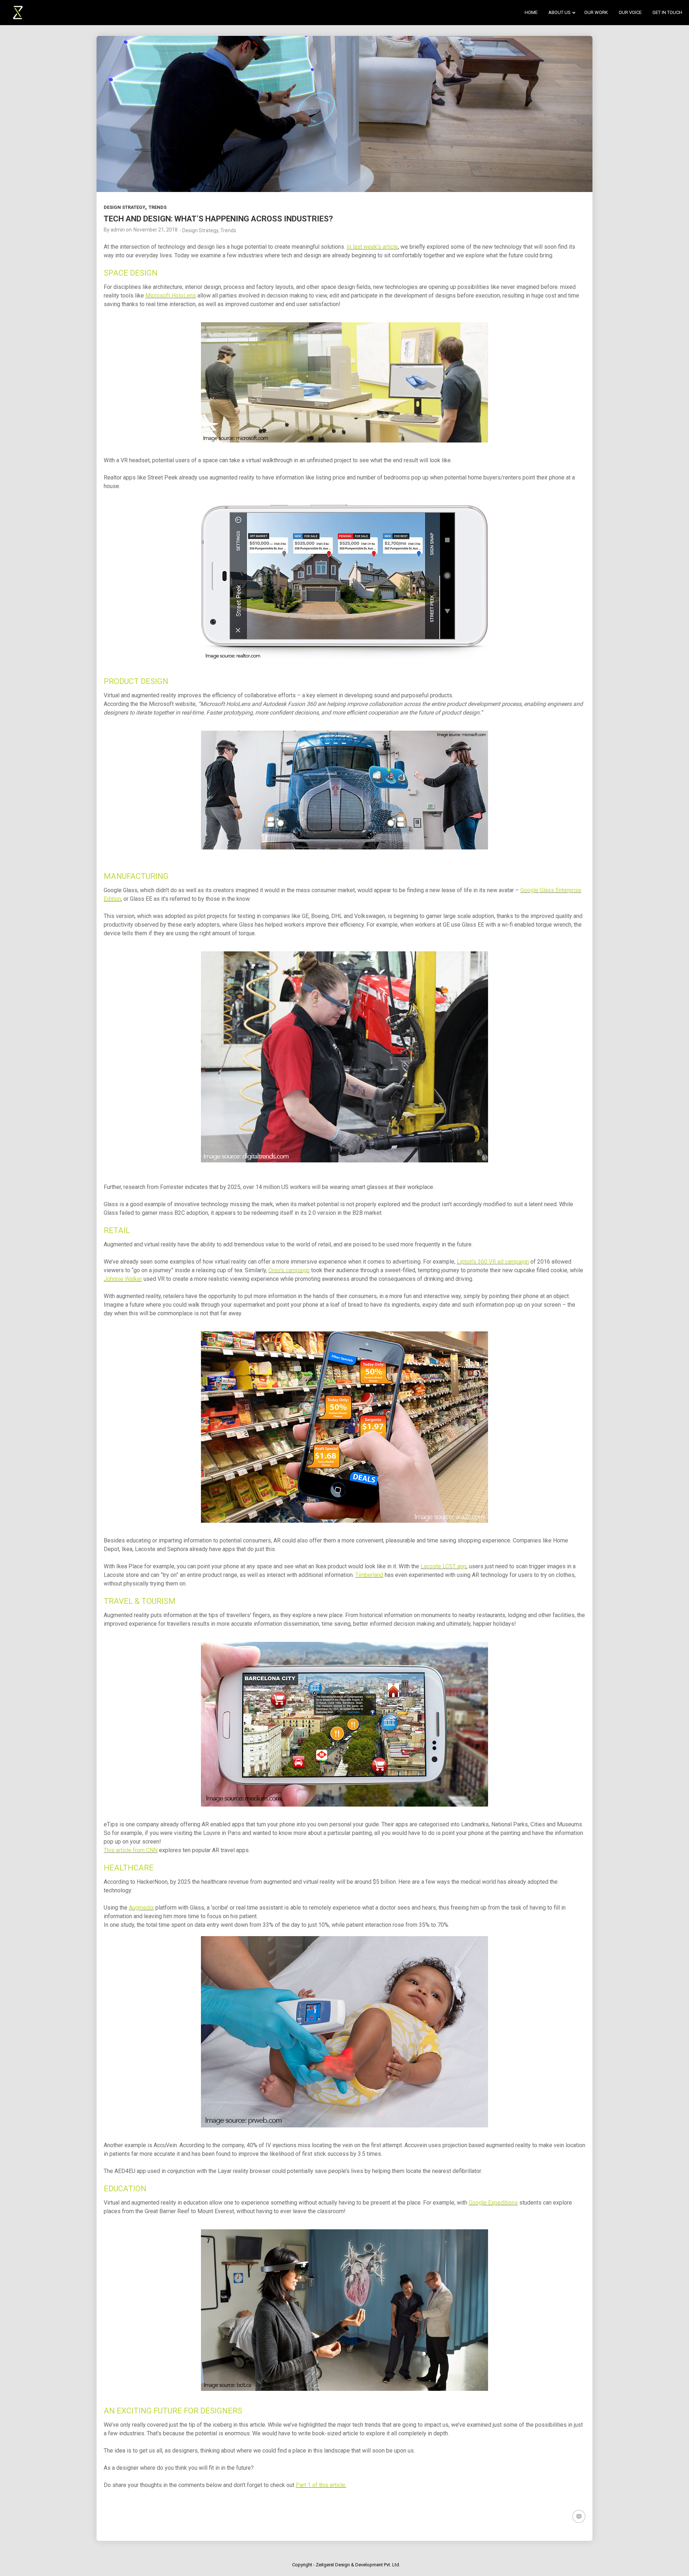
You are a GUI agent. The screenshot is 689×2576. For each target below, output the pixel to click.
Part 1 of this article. (321, 2485)
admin (118, 230)
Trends (158, 207)
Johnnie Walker (123, 1279)
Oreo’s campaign (289, 1270)
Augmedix (141, 1908)
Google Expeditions (493, 2203)
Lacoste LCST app (444, 1566)
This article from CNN (131, 1850)
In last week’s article (372, 247)
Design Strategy (125, 207)
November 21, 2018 (156, 230)
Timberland (369, 1575)
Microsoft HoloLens (171, 296)
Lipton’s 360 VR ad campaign (493, 1262)
